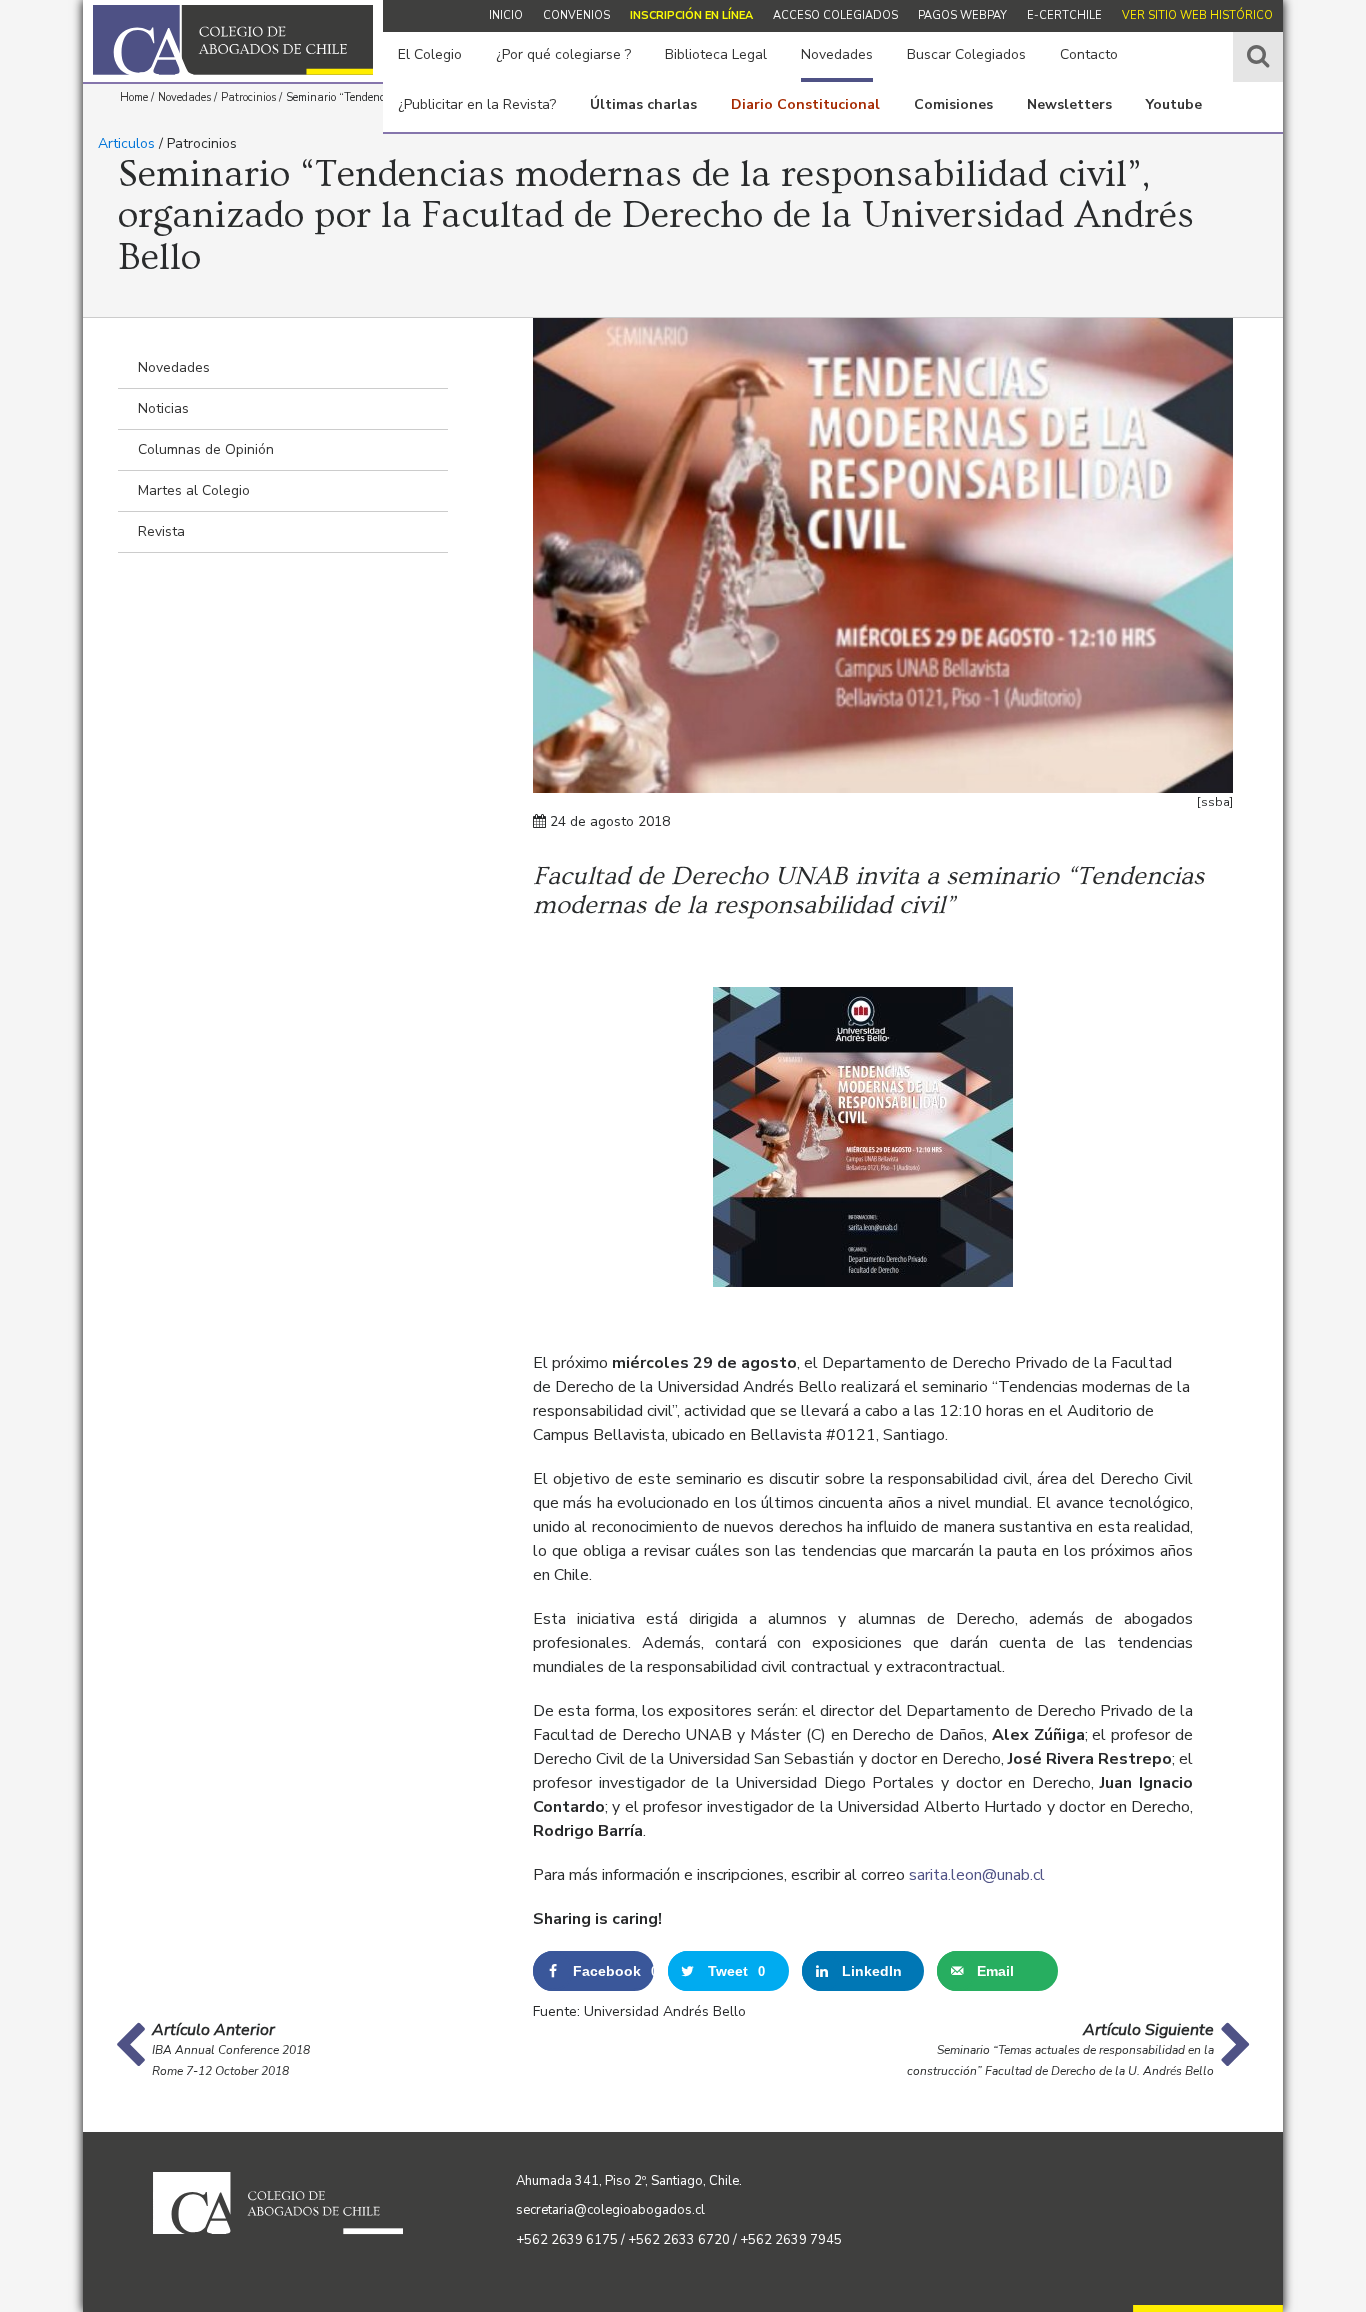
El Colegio (430, 54)
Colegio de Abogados (233, 40)
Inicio (506, 15)
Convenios (576, 15)
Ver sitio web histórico (1197, 15)
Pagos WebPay (962, 15)
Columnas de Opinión (206, 449)
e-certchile (1064, 15)
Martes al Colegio (194, 490)
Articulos (126, 143)
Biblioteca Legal (716, 54)
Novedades (837, 54)
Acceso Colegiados (835, 15)
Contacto (1089, 54)
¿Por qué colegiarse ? (563, 54)
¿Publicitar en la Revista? (477, 104)
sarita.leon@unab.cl (977, 1875)
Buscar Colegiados (966, 54)
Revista (161, 531)
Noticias (163, 408)
